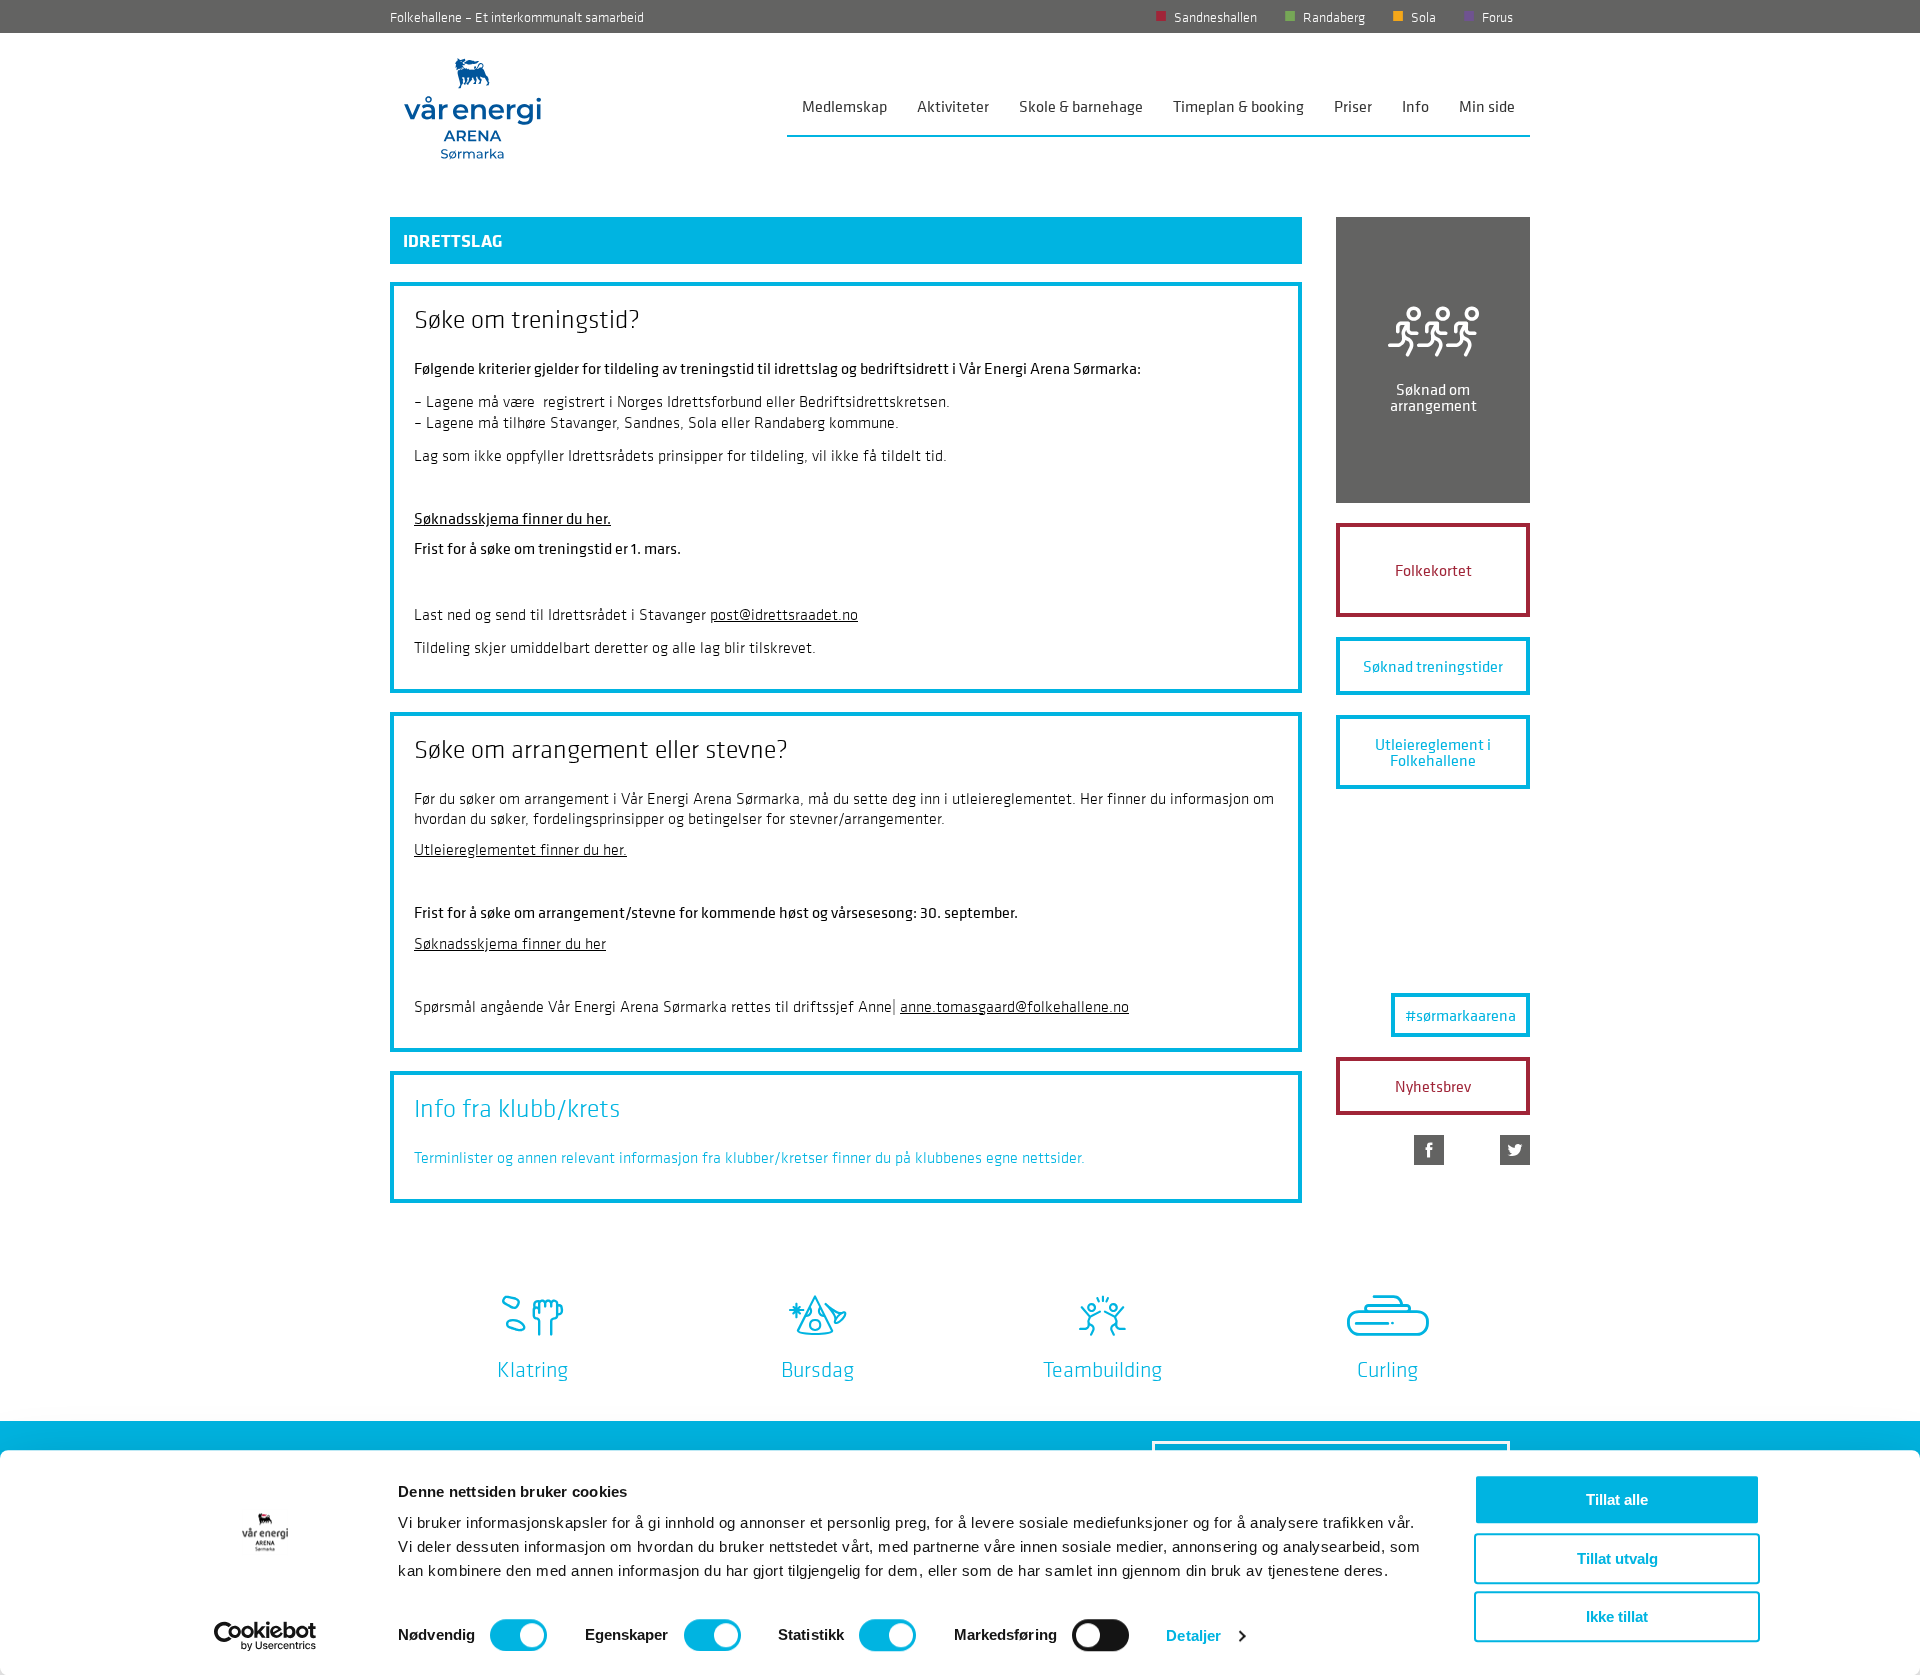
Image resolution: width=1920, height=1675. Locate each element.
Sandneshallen (1215, 17)
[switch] (712, 1635)
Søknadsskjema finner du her (510, 943)
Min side (1487, 106)
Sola (1423, 17)
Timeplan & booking (1238, 106)
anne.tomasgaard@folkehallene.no (1014, 1006)
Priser (1353, 106)
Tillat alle (1617, 1499)
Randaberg (1334, 17)
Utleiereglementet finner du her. (520, 849)
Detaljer (1193, 1635)
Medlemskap (844, 106)
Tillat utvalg (1617, 1558)
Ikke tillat (1617, 1616)
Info (1415, 106)
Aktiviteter (953, 106)
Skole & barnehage (1081, 106)
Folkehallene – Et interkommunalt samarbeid (517, 17)
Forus (1497, 17)
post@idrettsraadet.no (784, 614)
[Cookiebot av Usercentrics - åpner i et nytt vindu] (265, 1636)
